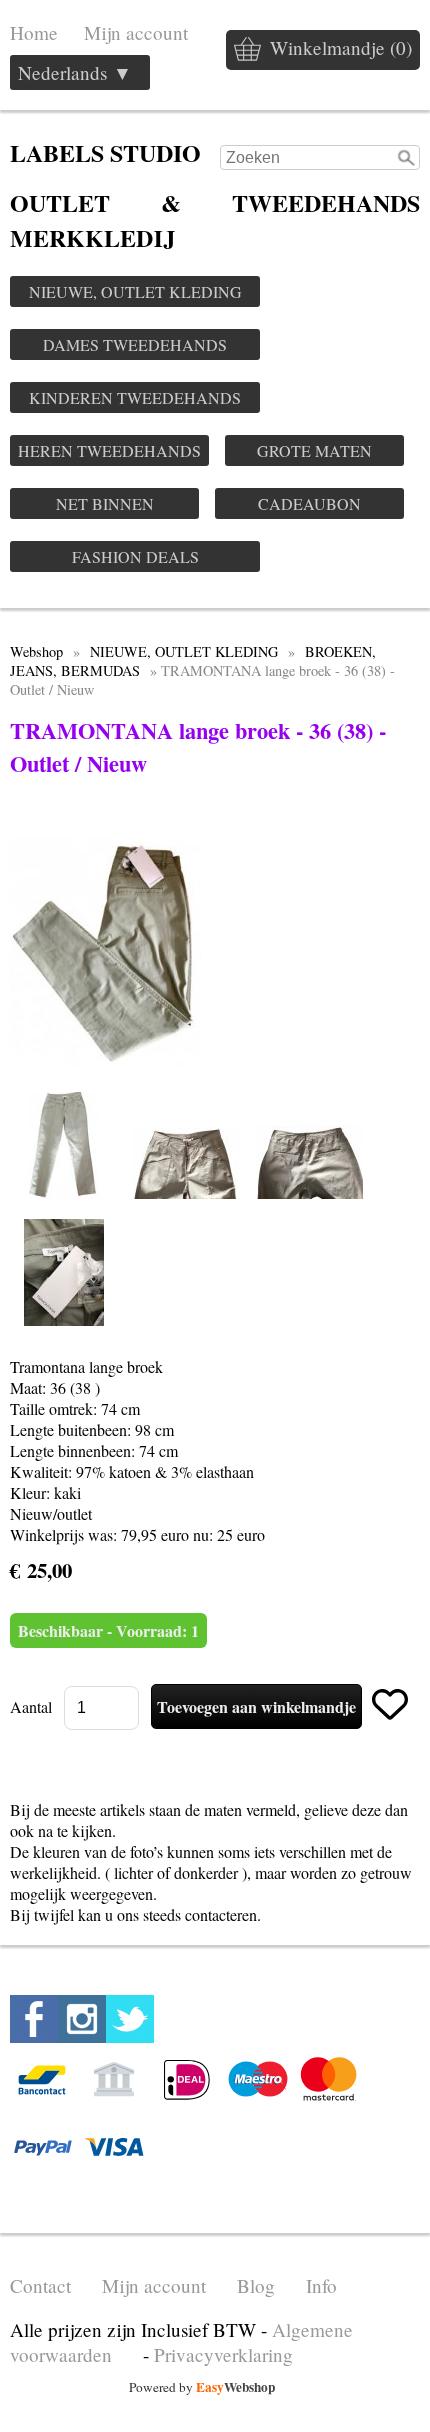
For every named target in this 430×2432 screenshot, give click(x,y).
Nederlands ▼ (75, 72)
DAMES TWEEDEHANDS (135, 344)
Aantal (31, 1706)
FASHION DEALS (135, 556)
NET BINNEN (105, 503)
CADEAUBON (309, 503)
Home (34, 32)
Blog (256, 2285)
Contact (40, 2285)
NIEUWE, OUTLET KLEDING (135, 291)
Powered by (202, 2387)
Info (321, 2285)
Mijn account (136, 32)
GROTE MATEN (314, 450)
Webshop (36, 651)
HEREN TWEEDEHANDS (109, 450)
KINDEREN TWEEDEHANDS (135, 397)
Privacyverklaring (223, 2354)
